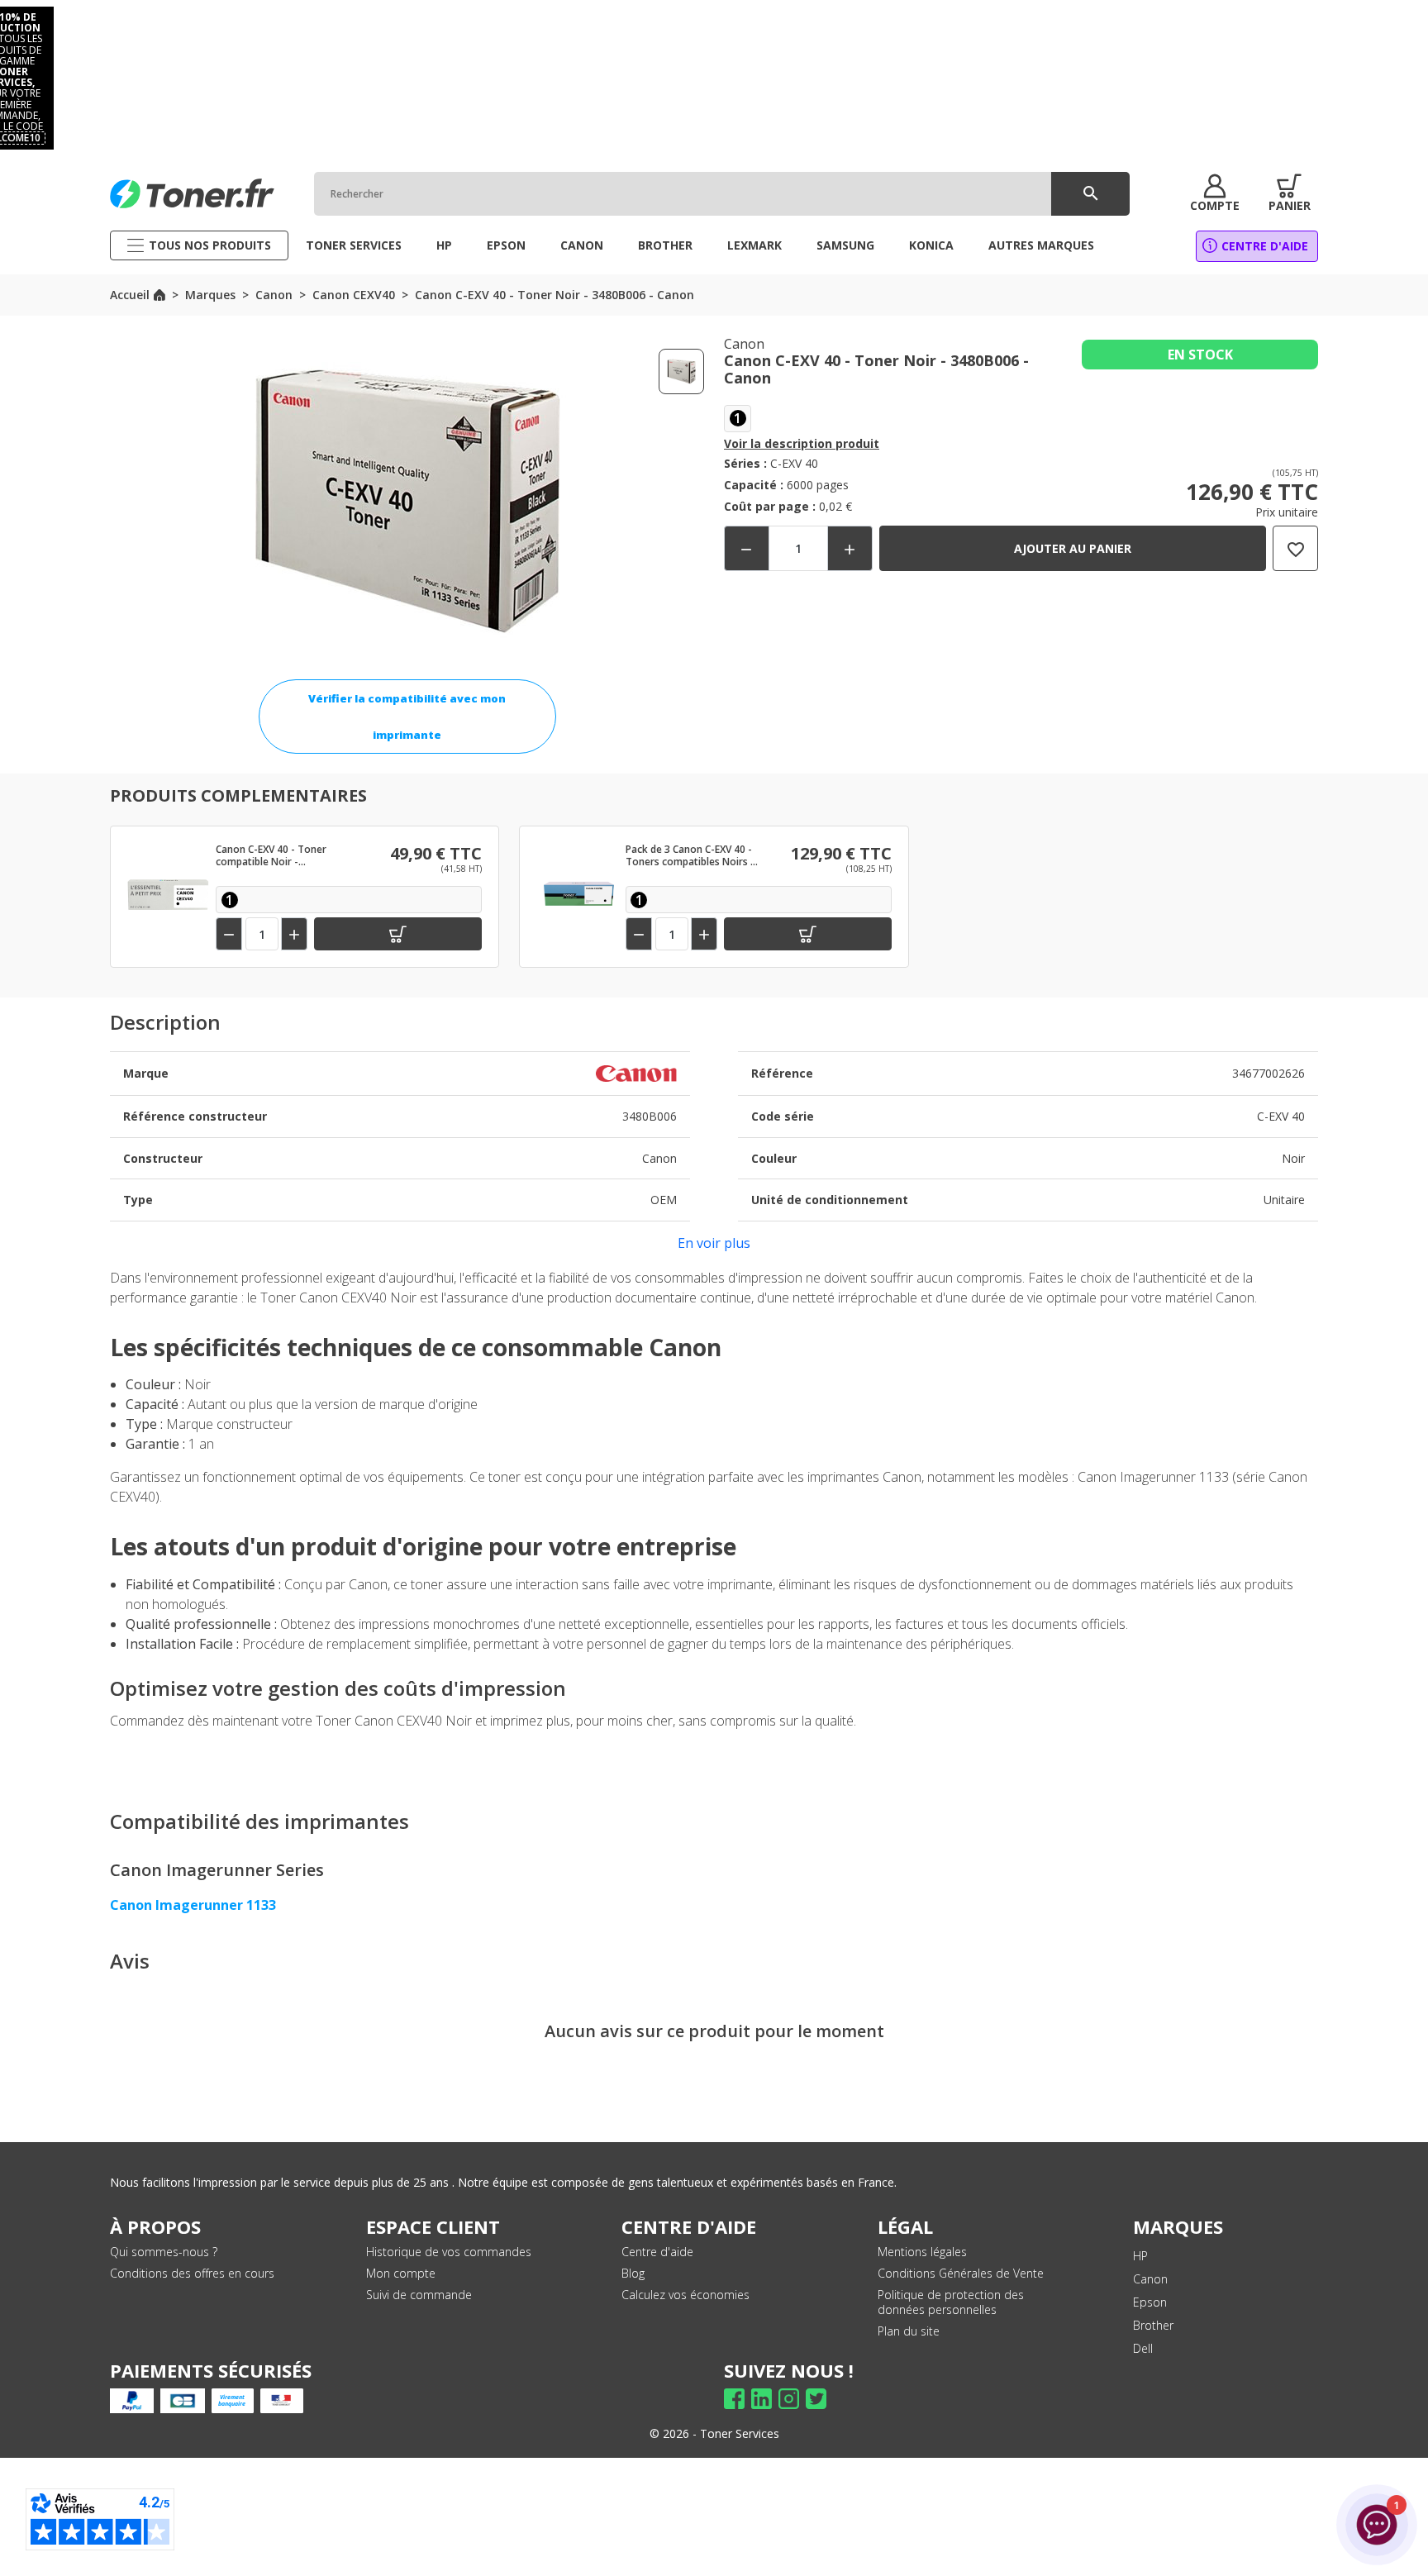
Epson (1150, 2302)
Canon (1150, 2279)
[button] (1215, 193)
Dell (1143, 2348)
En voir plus (714, 1243)
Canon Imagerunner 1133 (193, 1905)
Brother (1153, 2325)
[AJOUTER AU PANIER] (398, 934)
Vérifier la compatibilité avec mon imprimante (407, 717)
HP (1140, 2256)
